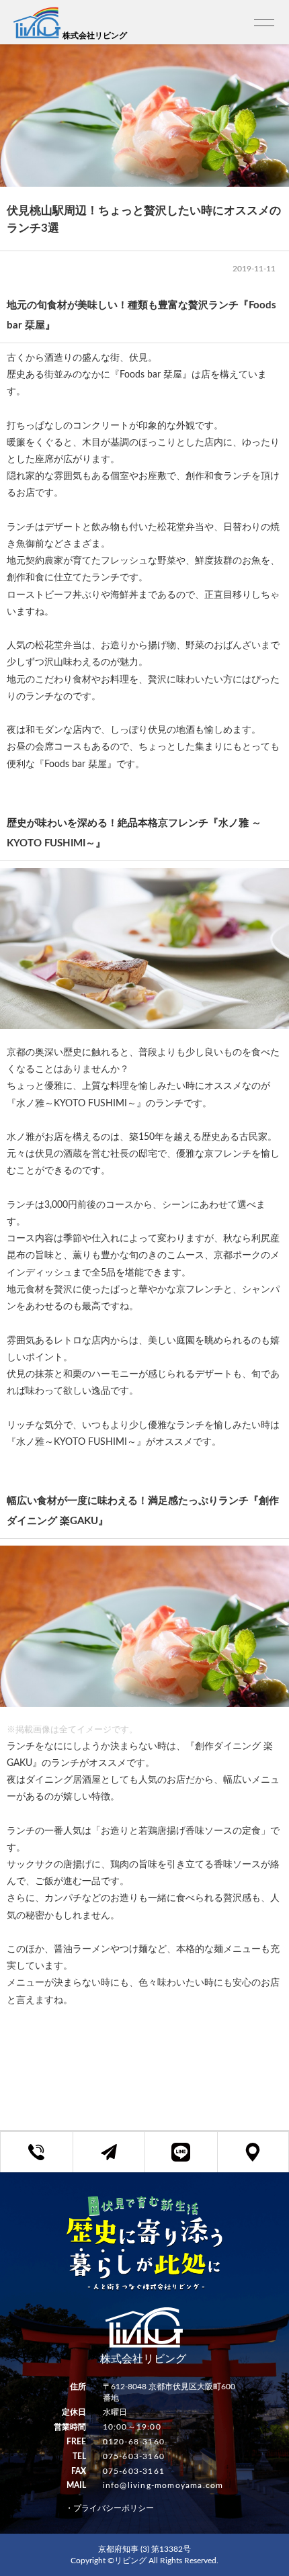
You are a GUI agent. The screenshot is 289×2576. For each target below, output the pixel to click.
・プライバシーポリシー (110, 2508)
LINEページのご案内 (191, 2160)
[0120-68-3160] (37, 2152)
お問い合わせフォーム (119, 2160)
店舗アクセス (263, 2160)
